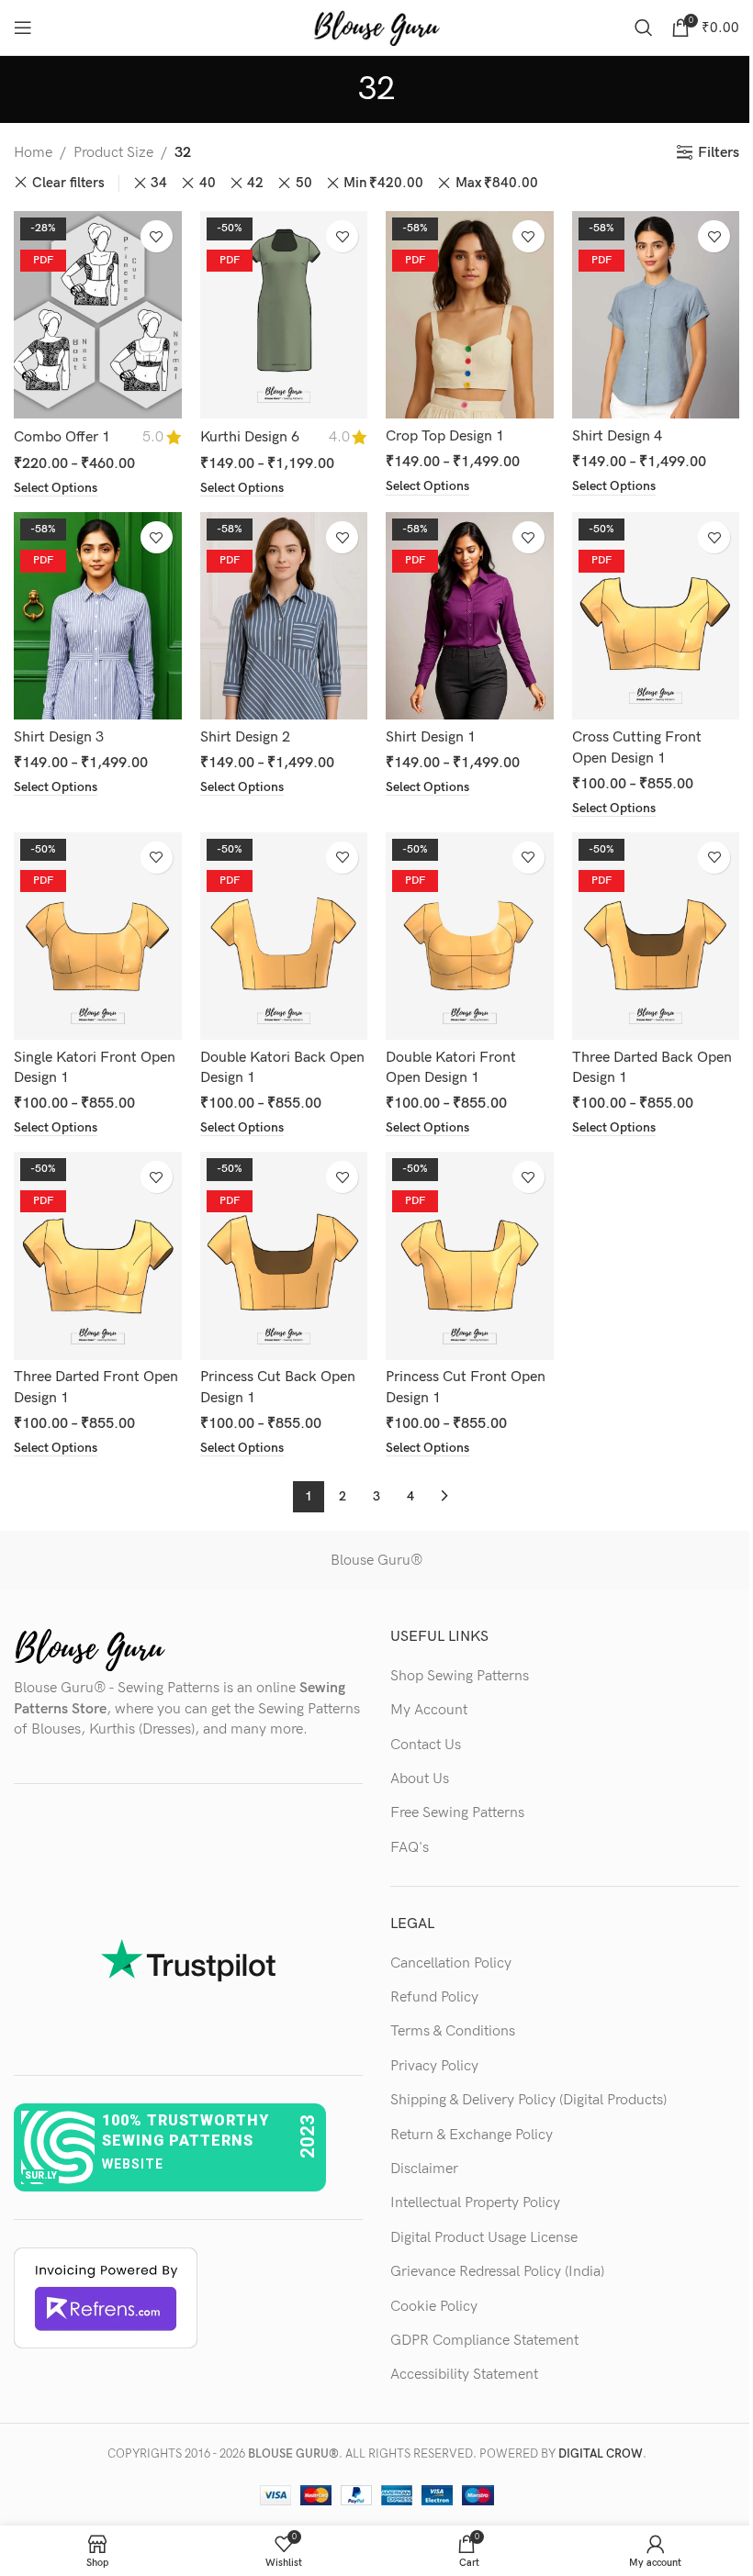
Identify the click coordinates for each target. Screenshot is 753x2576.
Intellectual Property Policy (475, 2203)
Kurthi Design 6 (250, 437)
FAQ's (410, 1848)
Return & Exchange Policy (472, 2135)
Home (33, 153)
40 (208, 183)
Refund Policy (434, 1997)
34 (159, 183)
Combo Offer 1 (62, 437)
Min (383, 183)
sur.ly (41, 2175)
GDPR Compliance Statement (484, 2341)
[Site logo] (376, 27)
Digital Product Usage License (484, 2238)
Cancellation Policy (451, 1963)
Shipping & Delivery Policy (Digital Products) (528, 2100)
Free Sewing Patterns (457, 1813)
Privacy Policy (434, 2066)
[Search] (644, 28)
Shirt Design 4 (617, 436)
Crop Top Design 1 (445, 436)
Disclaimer (424, 2169)
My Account (429, 1710)
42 (255, 183)
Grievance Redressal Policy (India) (497, 2272)
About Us (420, 1779)
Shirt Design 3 (59, 737)
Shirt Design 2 (245, 737)
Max (497, 183)
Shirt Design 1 (431, 737)
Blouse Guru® (376, 1561)
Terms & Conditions (453, 2031)
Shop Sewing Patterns (460, 1676)
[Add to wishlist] (157, 236)
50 (304, 183)
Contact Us (426, 1745)
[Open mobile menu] (23, 28)
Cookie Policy (434, 2307)
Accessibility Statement (464, 2375)
